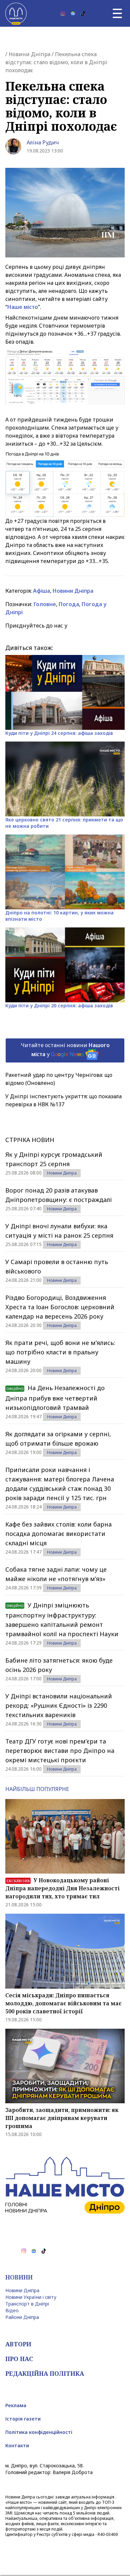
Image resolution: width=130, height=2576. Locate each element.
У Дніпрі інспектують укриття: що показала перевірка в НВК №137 (63, 1100)
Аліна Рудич (43, 142)
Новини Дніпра (29, 54)
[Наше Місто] (16, 13)
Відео (12, 2310)
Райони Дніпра (22, 2317)
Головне (45, 604)
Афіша (41, 591)
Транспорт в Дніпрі (27, 2304)
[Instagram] (63, 13)
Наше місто (23, 307)
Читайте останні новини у (65, 1050)
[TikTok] (83, 13)
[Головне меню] (117, 13)
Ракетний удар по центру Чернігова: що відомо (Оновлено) (59, 1079)
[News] (73, 13)
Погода (69, 604)
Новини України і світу (31, 2297)
